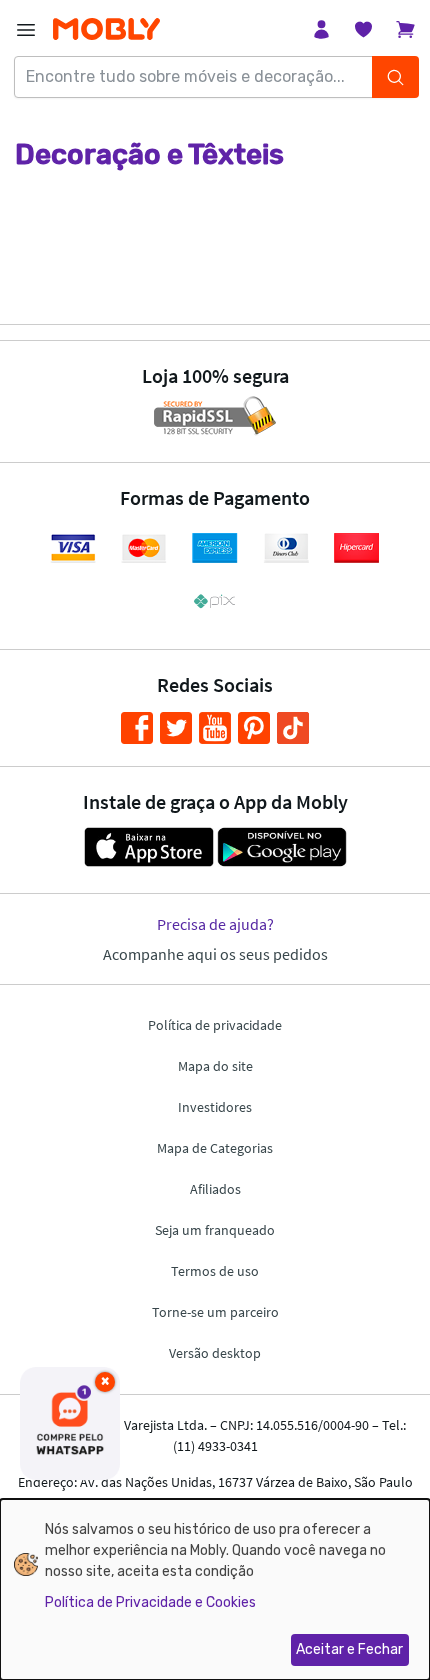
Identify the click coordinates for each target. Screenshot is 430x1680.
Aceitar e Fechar (349, 1649)
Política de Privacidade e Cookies (150, 1602)
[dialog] (215, 1589)
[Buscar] (395, 77)
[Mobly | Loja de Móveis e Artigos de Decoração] (106, 29)
